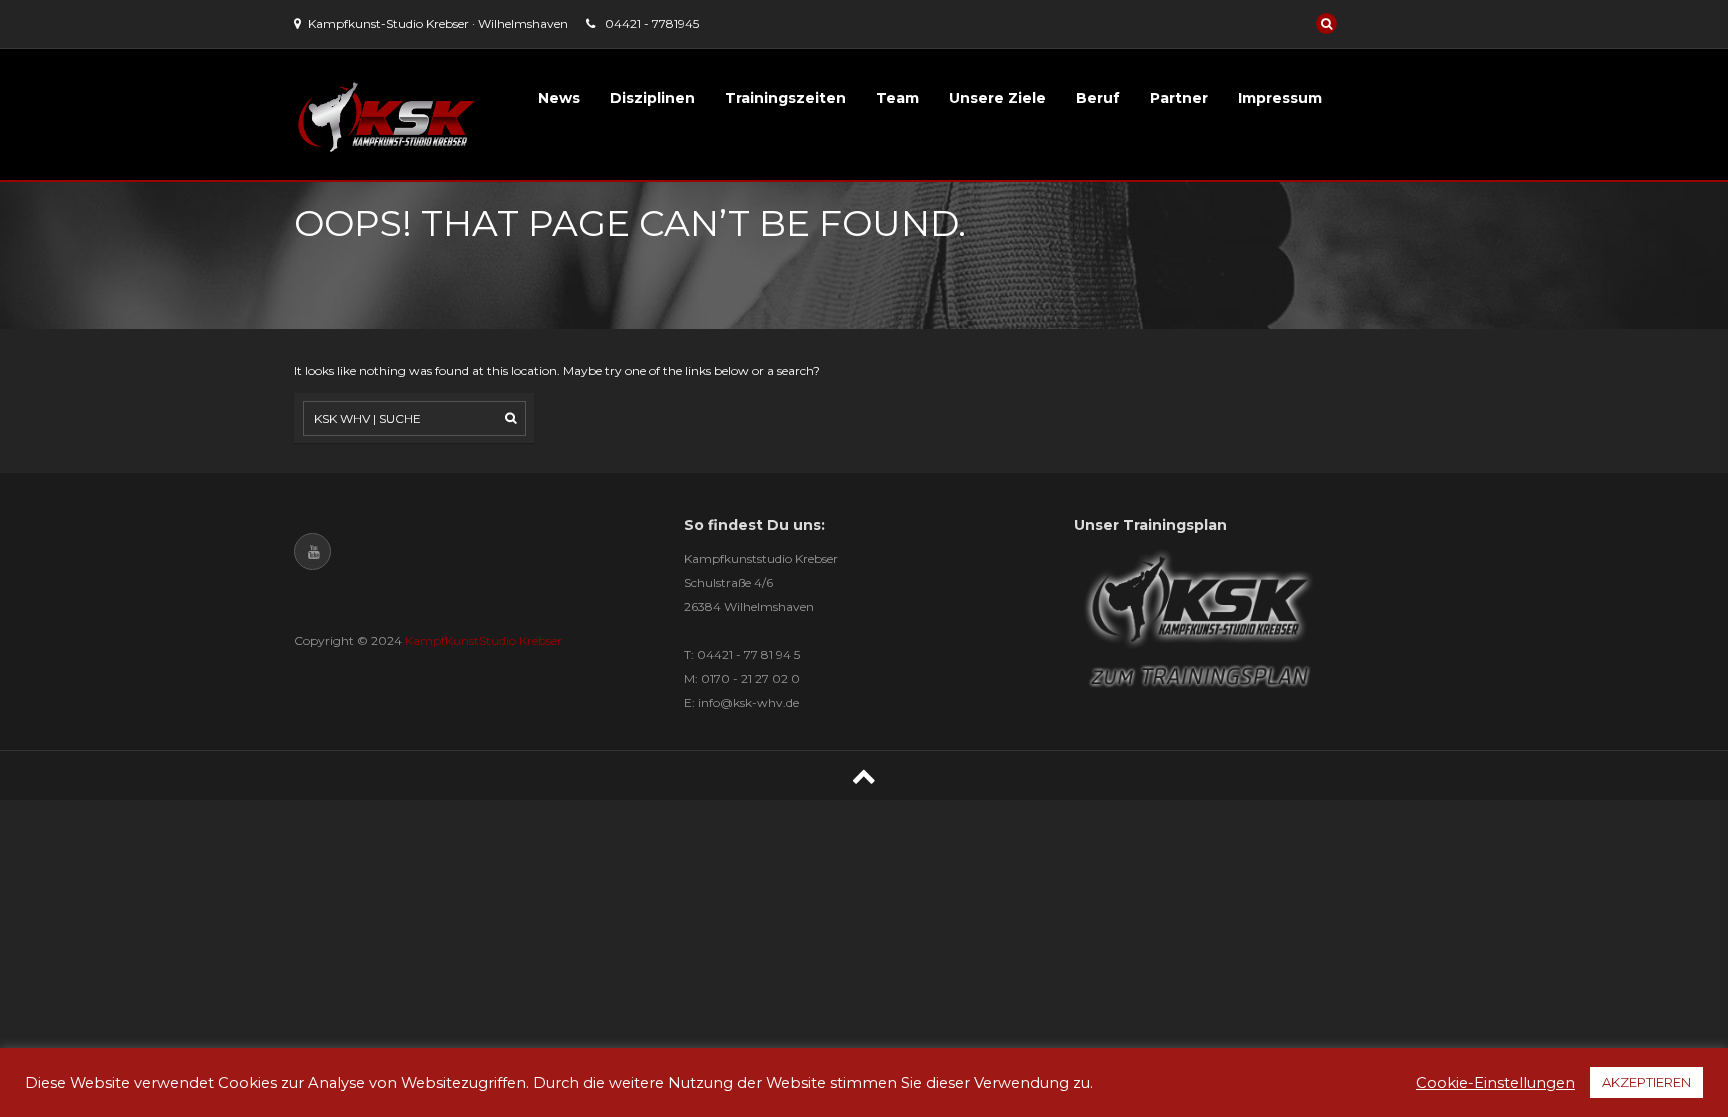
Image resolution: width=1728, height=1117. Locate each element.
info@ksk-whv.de (748, 702)
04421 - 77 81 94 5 (748, 654)
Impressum (1280, 98)
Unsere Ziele (997, 98)
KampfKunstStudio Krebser (483, 640)
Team (897, 98)
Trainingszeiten (785, 98)
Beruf (1098, 98)
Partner (1179, 98)
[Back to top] (864, 775)
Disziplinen (652, 98)
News (559, 98)
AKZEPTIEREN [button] (1646, 1082)
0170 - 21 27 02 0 (750, 678)
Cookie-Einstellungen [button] (1495, 1083)
